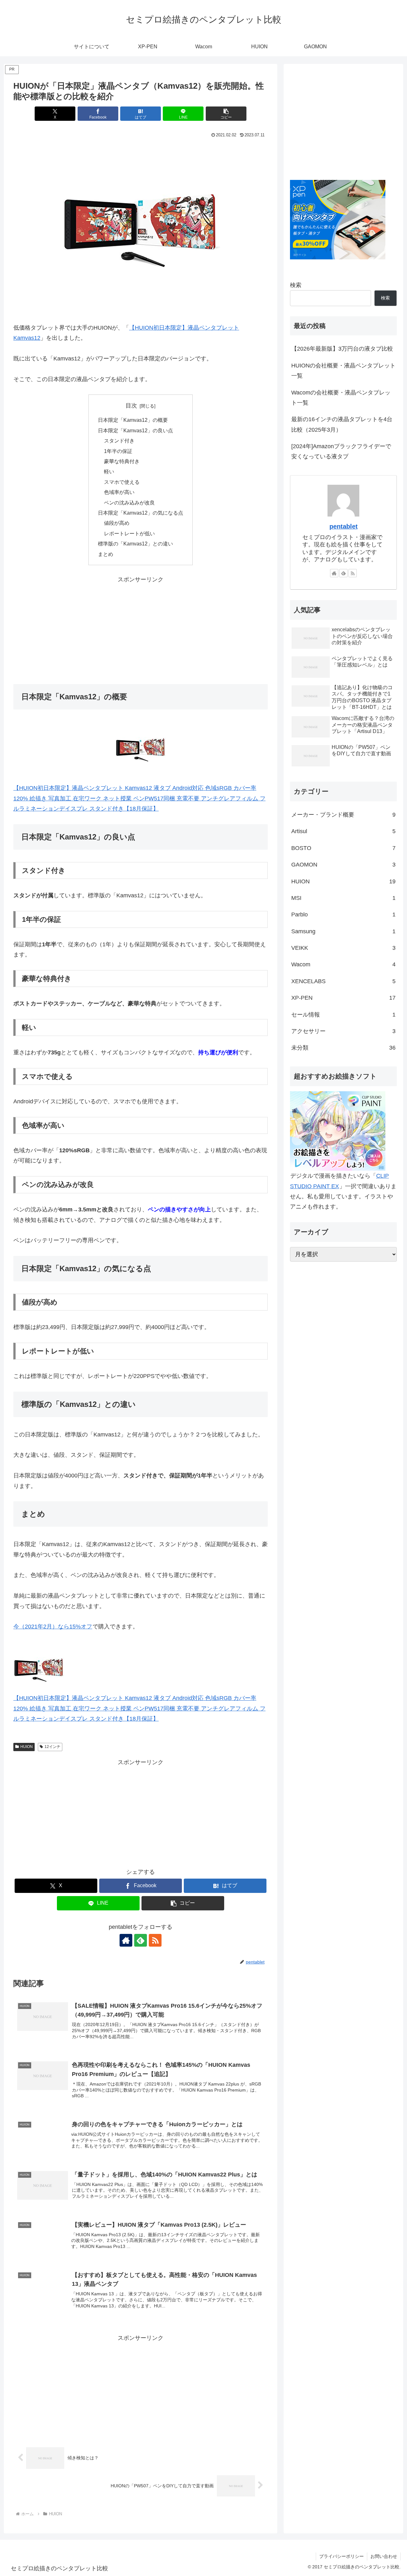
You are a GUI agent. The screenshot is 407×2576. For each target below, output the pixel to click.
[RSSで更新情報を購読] (155, 1940)
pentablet (344, 526)
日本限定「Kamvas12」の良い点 (135, 430)
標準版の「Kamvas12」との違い (135, 544)
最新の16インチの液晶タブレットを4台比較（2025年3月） (342, 424)
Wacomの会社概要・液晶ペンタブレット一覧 (341, 398)
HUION (27, 1747)
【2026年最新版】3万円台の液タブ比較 (342, 349)
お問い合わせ (384, 2556)
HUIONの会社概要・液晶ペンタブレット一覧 (343, 371)
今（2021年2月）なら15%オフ (53, 1627)
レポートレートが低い (129, 533)
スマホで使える (122, 482)
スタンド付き (119, 441)
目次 (131, 406)
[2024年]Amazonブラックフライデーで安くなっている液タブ (341, 451)
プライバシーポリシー (341, 2556)
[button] (226, 114)
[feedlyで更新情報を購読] (141, 1940)
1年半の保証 (118, 451)
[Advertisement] (141, 629)
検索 (296, 285)
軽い (109, 471)
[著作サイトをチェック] (126, 1940)
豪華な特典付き (122, 461)
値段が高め (117, 523)
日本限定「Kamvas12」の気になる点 (141, 513)
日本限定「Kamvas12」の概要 (133, 420)
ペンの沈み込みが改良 (129, 503)
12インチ (52, 1747)
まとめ (106, 554)
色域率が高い (119, 492)
